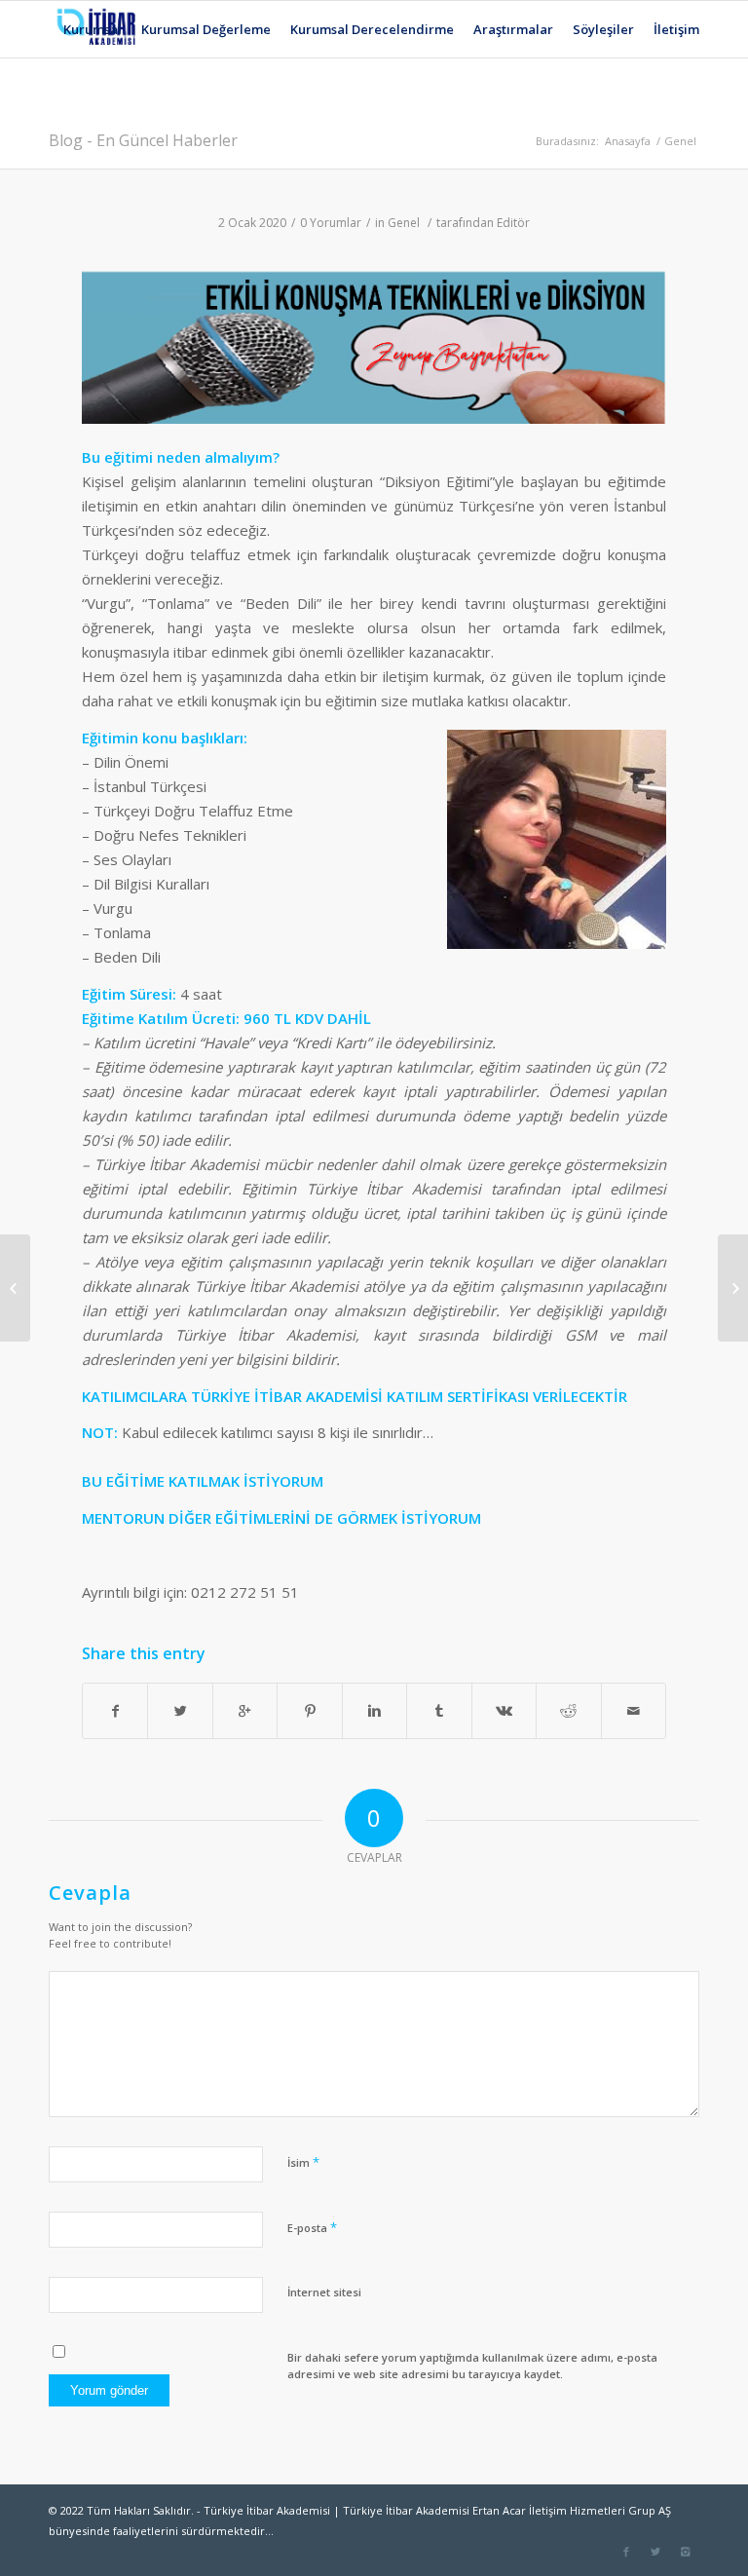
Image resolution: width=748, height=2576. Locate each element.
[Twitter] (655, 2552)
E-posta (312, 2227)
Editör (513, 223)
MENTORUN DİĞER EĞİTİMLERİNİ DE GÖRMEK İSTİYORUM (281, 1518)
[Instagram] (685, 2552)
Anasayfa (628, 141)
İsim (303, 2162)
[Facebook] (626, 2552)
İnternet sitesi (324, 2292)
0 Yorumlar (331, 223)
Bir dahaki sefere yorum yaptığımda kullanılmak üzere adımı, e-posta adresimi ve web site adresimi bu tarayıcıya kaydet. (472, 2366)
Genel (680, 141)
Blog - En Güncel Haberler (143, 140)
